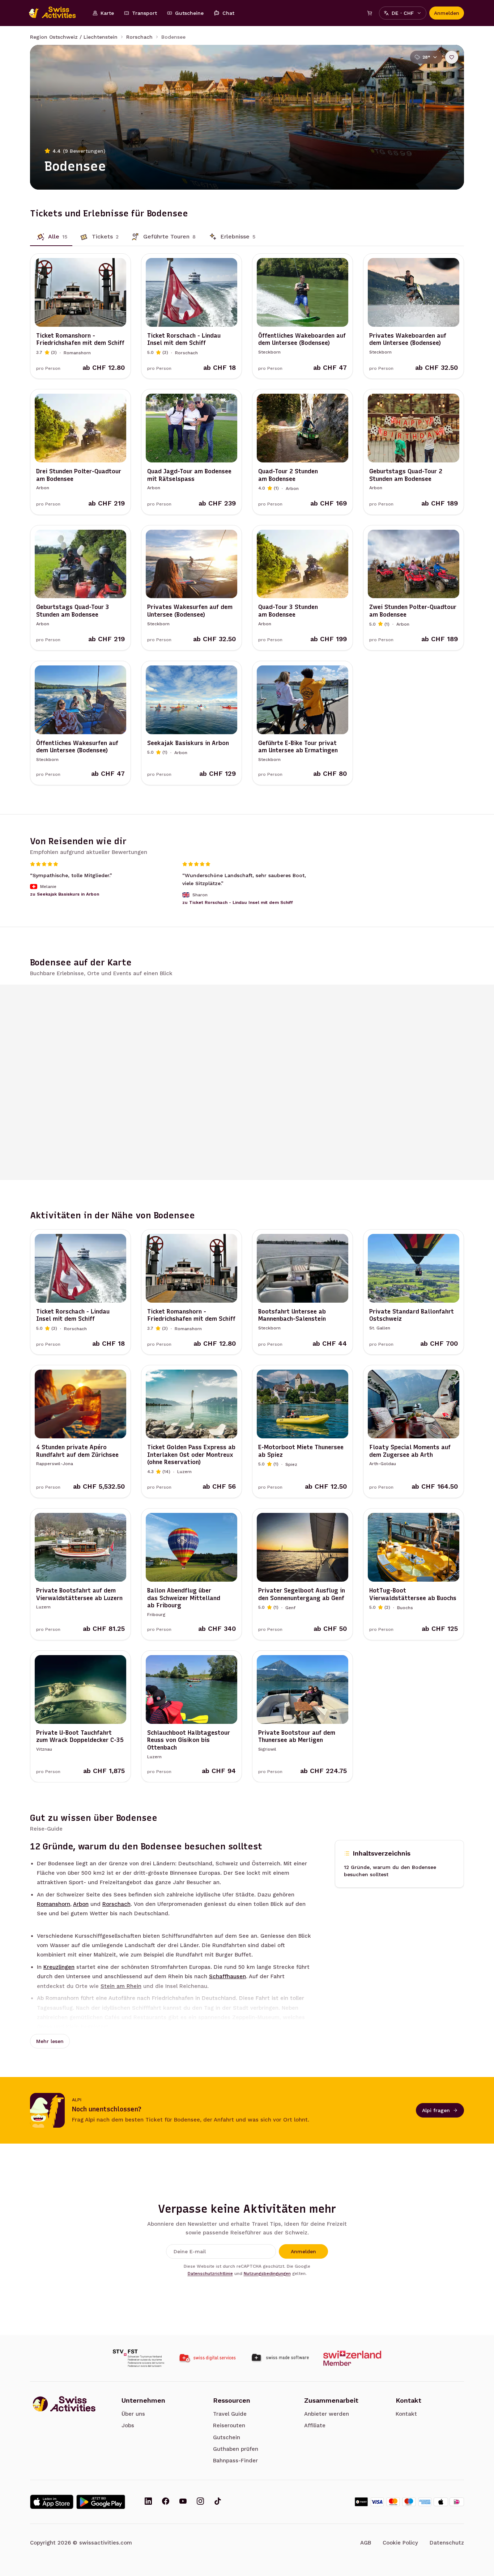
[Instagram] (200, 2502)
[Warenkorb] (370, 13)
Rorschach (139, 37)
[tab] (51, 237)
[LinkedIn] (148, 2502)
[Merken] (452, 57)
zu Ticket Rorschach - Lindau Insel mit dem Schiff (238, 902)
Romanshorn (54, 1904)
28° (426, 57)
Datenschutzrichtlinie (210, 2273)
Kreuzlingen (59, 1967)
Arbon (81, 1904)
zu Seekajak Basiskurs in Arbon (65, 894)
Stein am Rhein (121, 1986)
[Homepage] (56, 13)
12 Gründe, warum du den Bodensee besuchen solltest (390, 1871)
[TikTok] (218, 2502)
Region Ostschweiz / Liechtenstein (74, 37)
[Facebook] (166, 2502)
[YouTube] (183, 2502)
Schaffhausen (227, 1976)
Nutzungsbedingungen (267, 2273)
